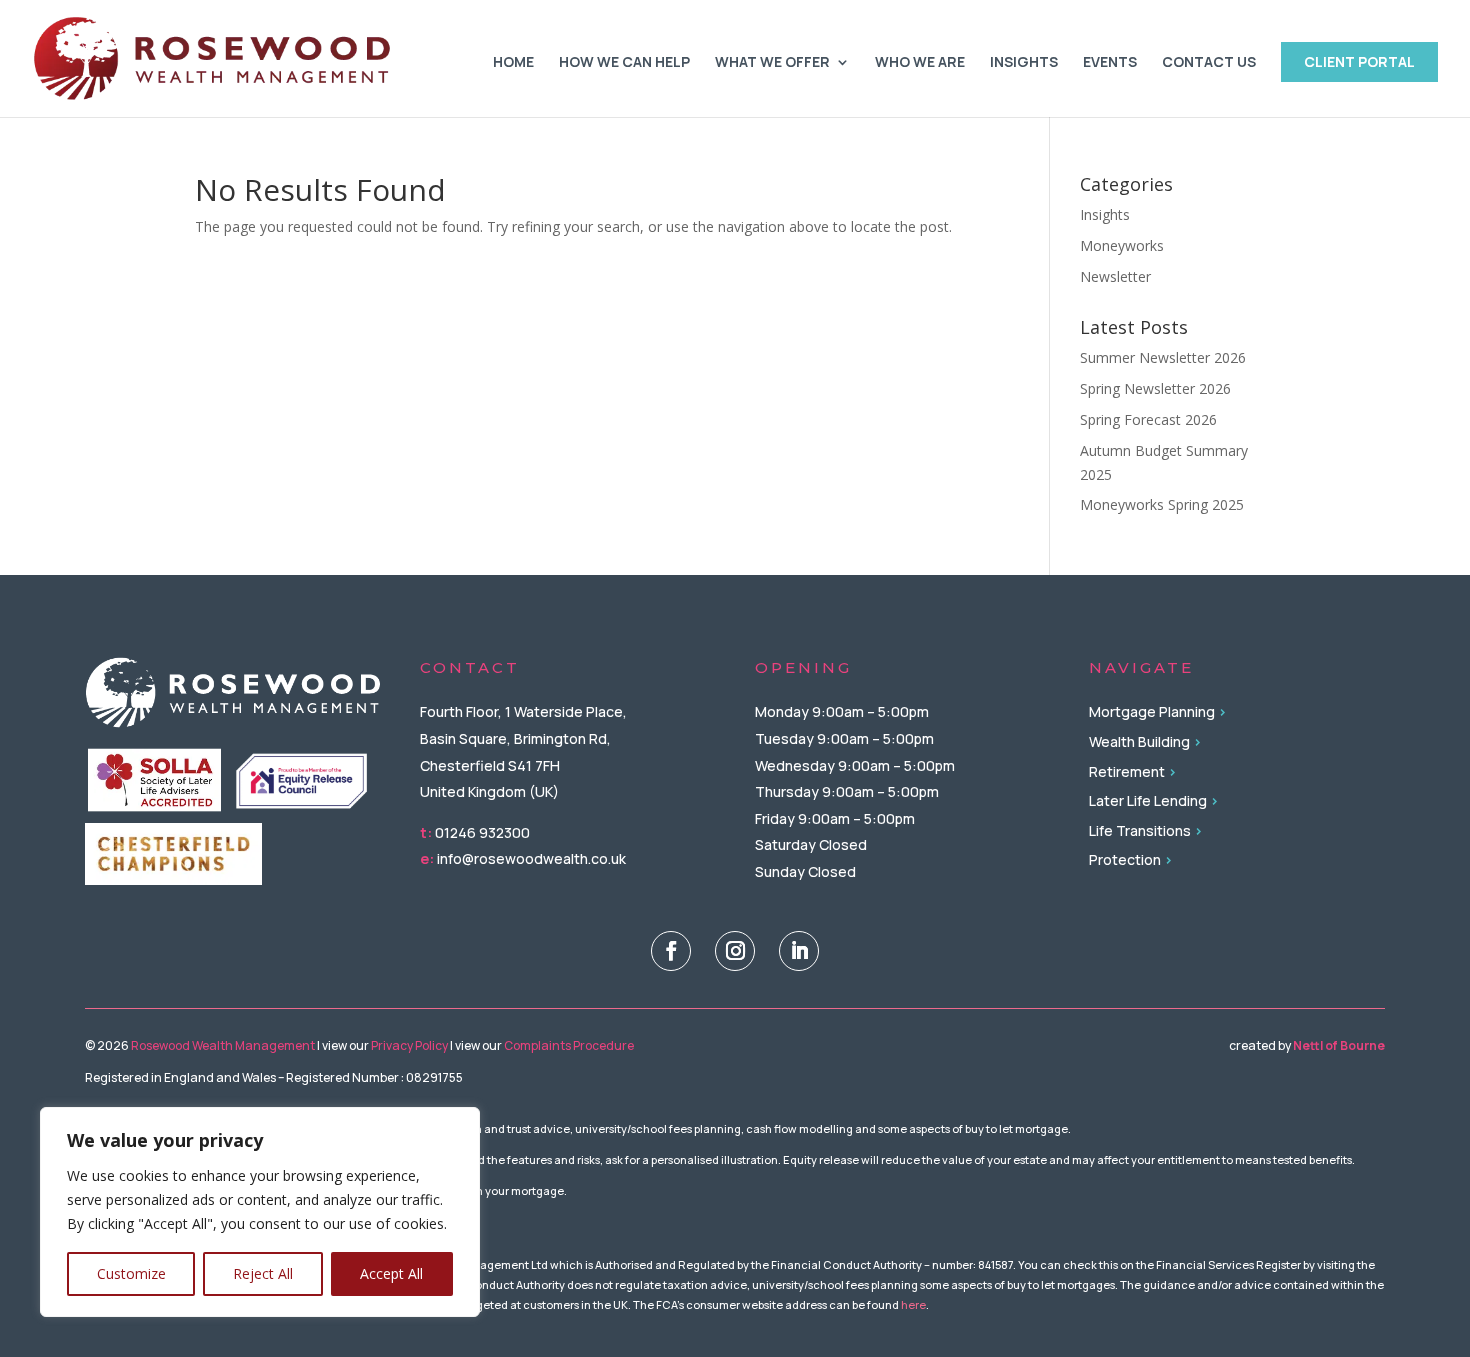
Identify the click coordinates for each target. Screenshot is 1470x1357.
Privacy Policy (409, 1045)
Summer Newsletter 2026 (1163, 357)
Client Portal (1359, 61)
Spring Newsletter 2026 (1155, 388)
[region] (260, 1212)
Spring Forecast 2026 (1148, 419)
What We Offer (772, 63)
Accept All (391, 1273)
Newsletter (1115, 276)
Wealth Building (1139, 741)
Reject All (263, 1273)
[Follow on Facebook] (671, 951)
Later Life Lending (1148, 800)
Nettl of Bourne (1339, 1045)
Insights (1024, 63)
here (913, 1304)
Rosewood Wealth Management (222, 1045)
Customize (131, 1273)
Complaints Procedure (569, 1045)
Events (1110, 63)
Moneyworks (1122, 245)
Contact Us (1209, 63)
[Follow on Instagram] (735, 951)
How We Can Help (624, 63)
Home (513, 63)
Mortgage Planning (1152, 711)
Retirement (1127, 771)
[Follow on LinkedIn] (799, 951)
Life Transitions (1140, 830)
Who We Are (920, 63)
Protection (1125, 859)
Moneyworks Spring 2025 (1162, 504)
